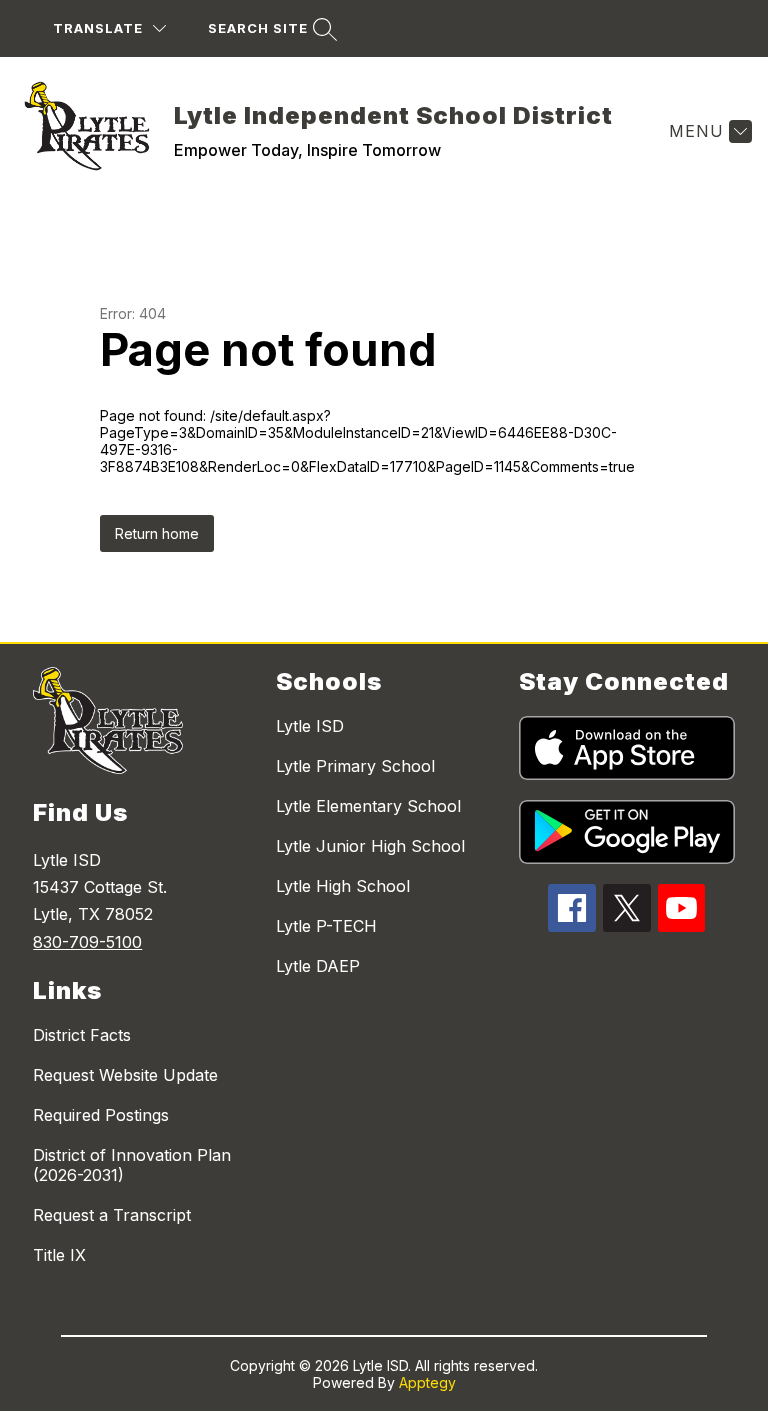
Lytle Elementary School (368, 806)
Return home (157, 533)
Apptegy (427, 1382)
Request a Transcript (112, 1215)
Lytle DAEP (318, 966)
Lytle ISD (310, 726)
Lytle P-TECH (326, 926)
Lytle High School (343, 886)
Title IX (59, 1255)
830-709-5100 (87, 942)
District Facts (82, 1035)
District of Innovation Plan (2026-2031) (132, 1165)
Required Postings (101, 1115)
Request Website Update (125, 1075)
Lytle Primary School (355, 766)
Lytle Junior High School (370, 846)
